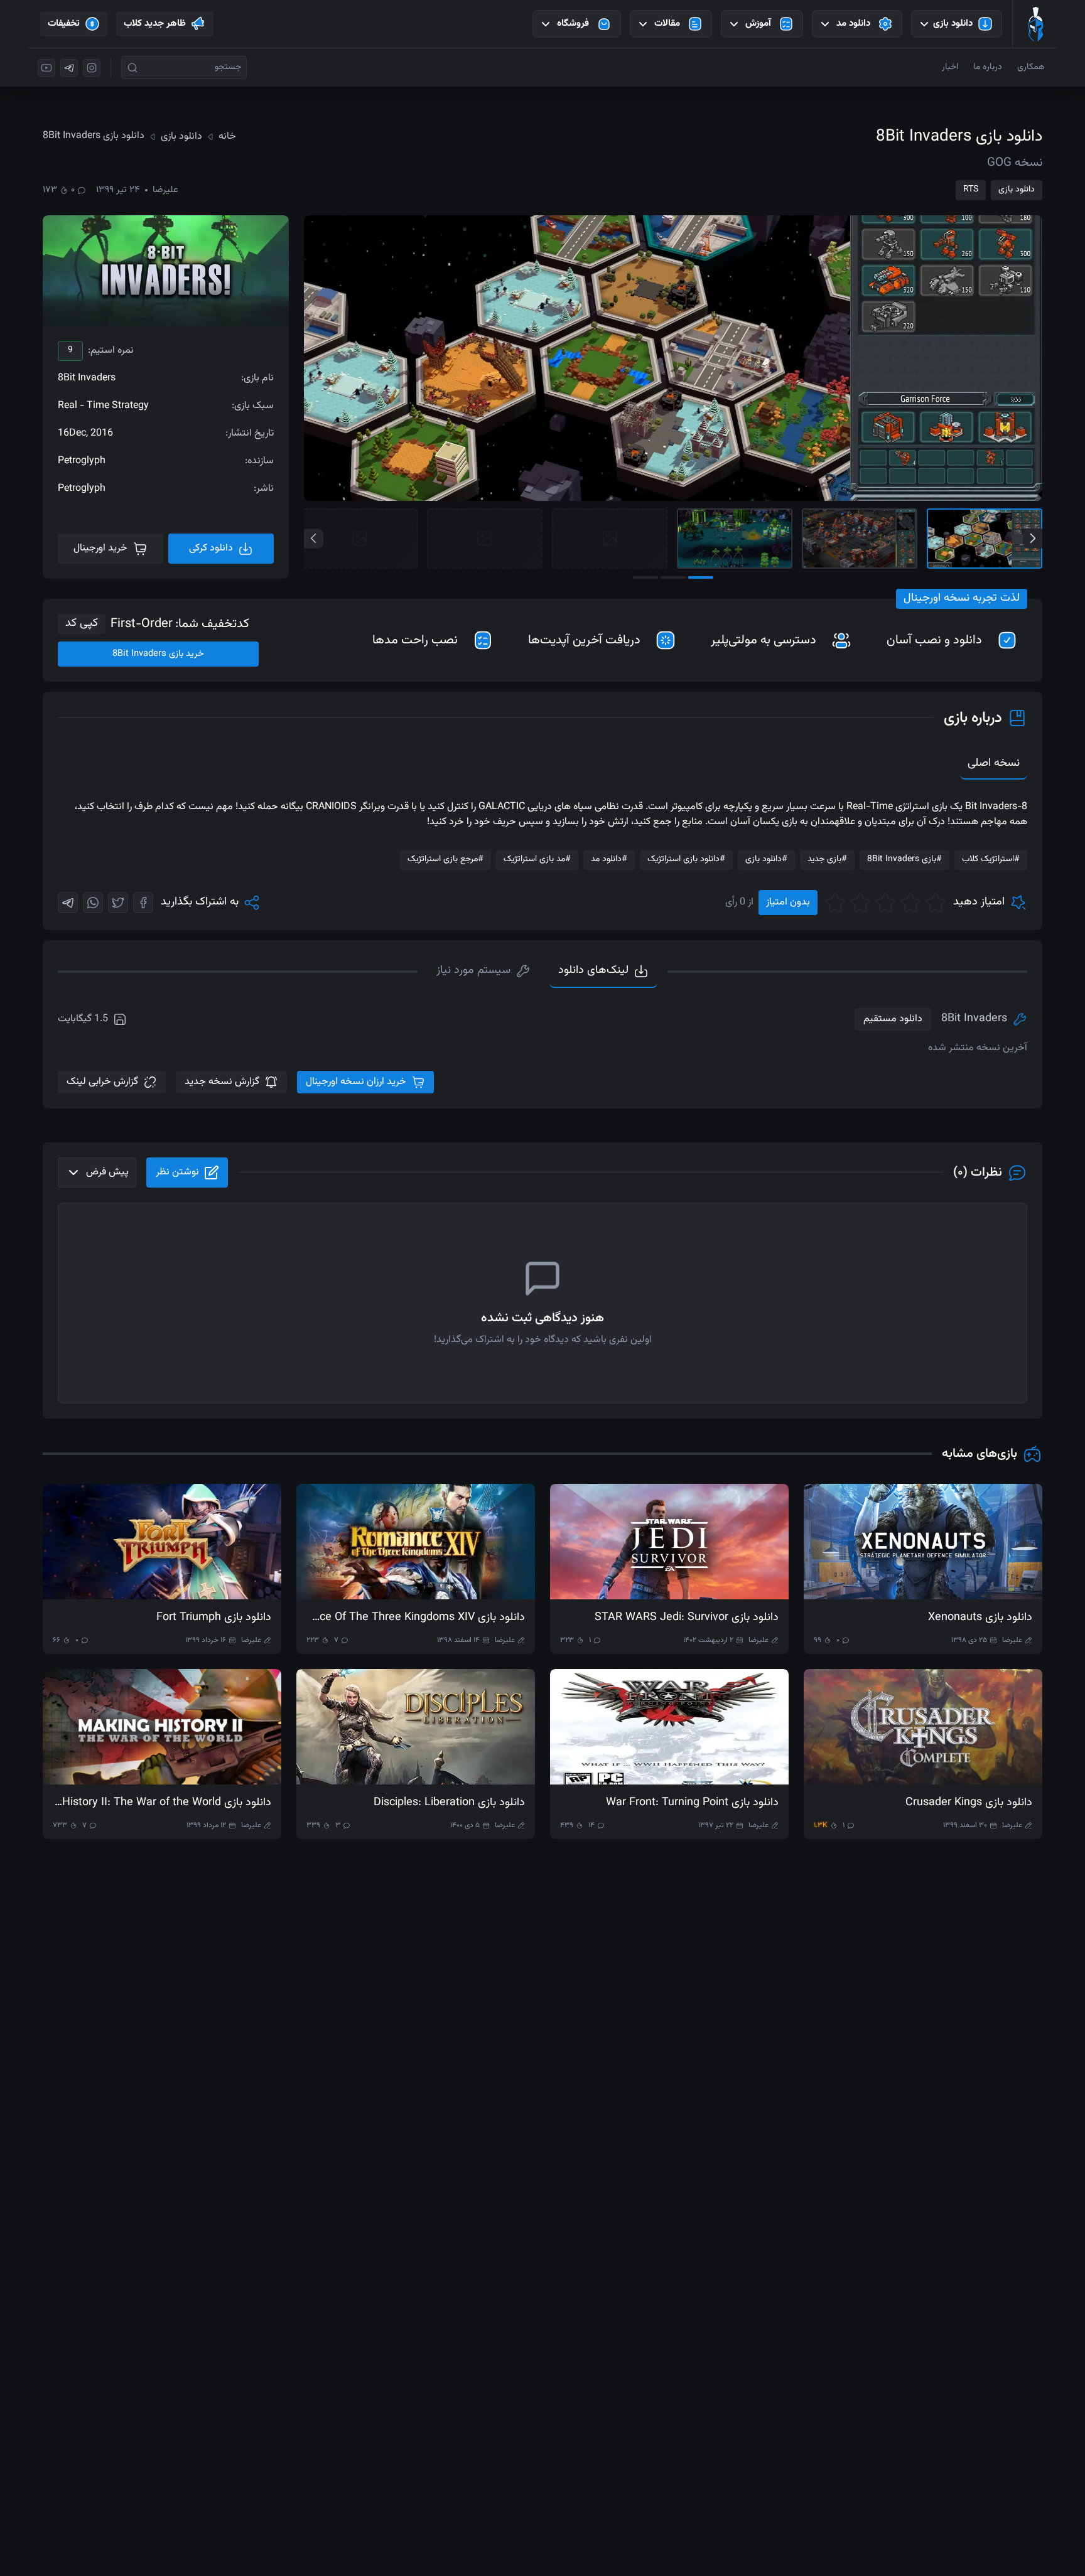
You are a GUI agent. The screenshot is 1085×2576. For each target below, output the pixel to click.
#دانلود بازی (766, 859)
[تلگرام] (69, 68)
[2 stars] (910, 903)
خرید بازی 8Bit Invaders (158, 654)
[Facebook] (143, 903)
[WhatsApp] (93, 903)
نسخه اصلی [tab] (994, 763)
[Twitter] (118, 903)
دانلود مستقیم (893, 1019)
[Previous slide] (314, 538)
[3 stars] (885, 903)
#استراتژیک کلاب (991, 859)
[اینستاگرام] (92, 68)
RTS (971, 190)
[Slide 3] (735, 539)
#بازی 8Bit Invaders (904, 859)
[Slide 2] (860, 539)
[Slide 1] (985, 539)
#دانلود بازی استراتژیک (686, 859)
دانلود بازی (1017, 190)
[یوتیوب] (46, 68)
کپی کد (82, 623)
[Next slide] (1033, 538)
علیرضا (165, 190)
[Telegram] (68, 903)
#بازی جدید (827, 859)
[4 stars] (860, 903)
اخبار (950, 67)
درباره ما (988, 67)
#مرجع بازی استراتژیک (445, 859)
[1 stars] (936, 903)
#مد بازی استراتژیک (537, 859)
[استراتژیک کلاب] (1035, 24)
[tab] (483, 972)
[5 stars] (835, 903)
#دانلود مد (609, 859)
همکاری (1031, 67)
